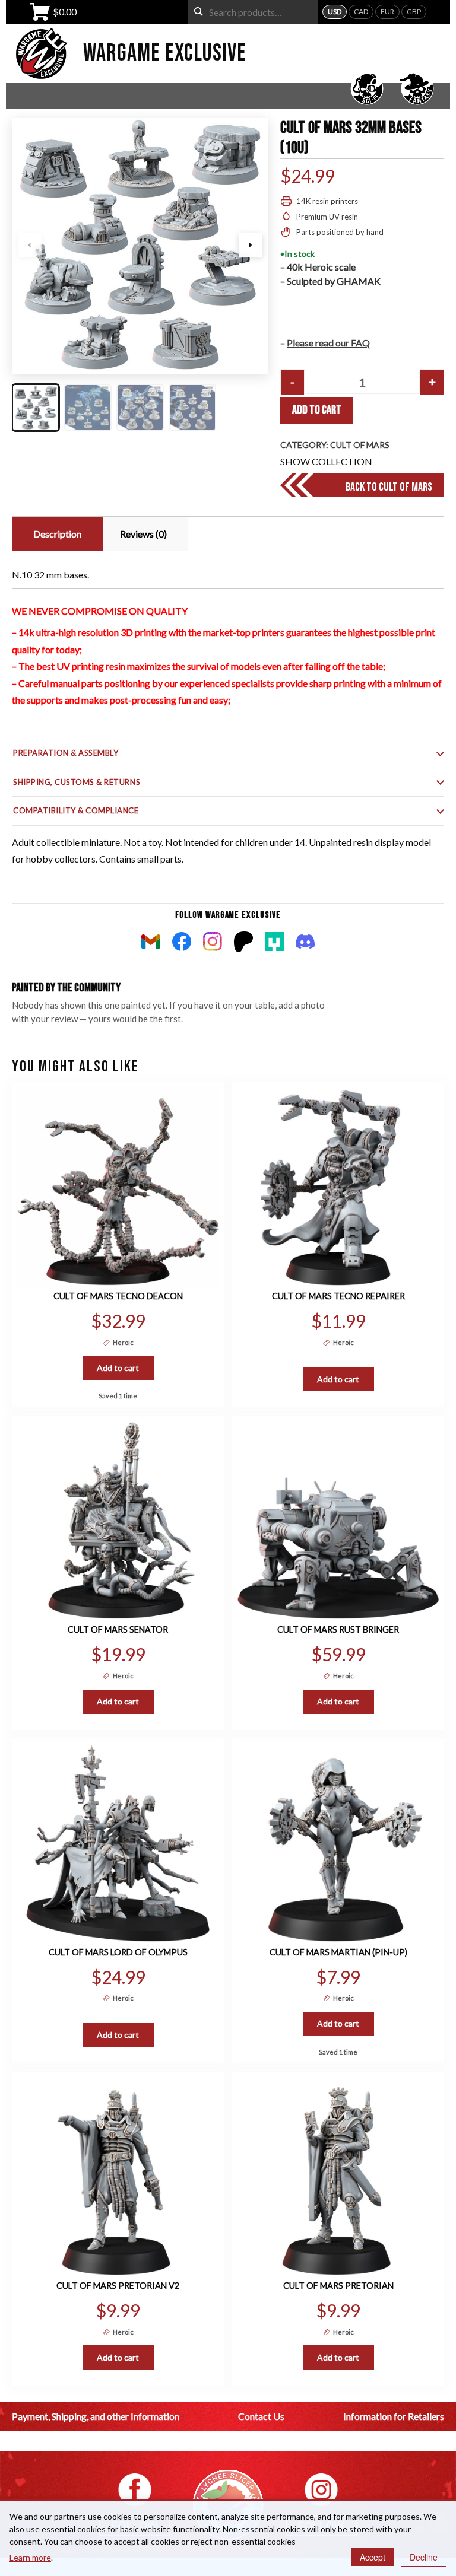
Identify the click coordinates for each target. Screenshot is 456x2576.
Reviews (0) (143, 534)
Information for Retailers (394, 2416)
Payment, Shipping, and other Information (96, 2416)
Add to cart (317, 410)
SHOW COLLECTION (326, 461)
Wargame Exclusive (165, 53)
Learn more (30, 2557)
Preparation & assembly (66, 753)
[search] (199, 12)
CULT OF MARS (360, 445)
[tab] (56, 534)
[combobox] (253, 12)
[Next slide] (251, 245)
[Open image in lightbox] (140, 246)
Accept (373, 2557)
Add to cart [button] (118, 1368)
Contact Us (261, 2416)
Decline (424, 2557)
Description (57, 534)
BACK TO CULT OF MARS (389, 487)
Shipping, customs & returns (77, 782)
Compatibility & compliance (76, 810)
